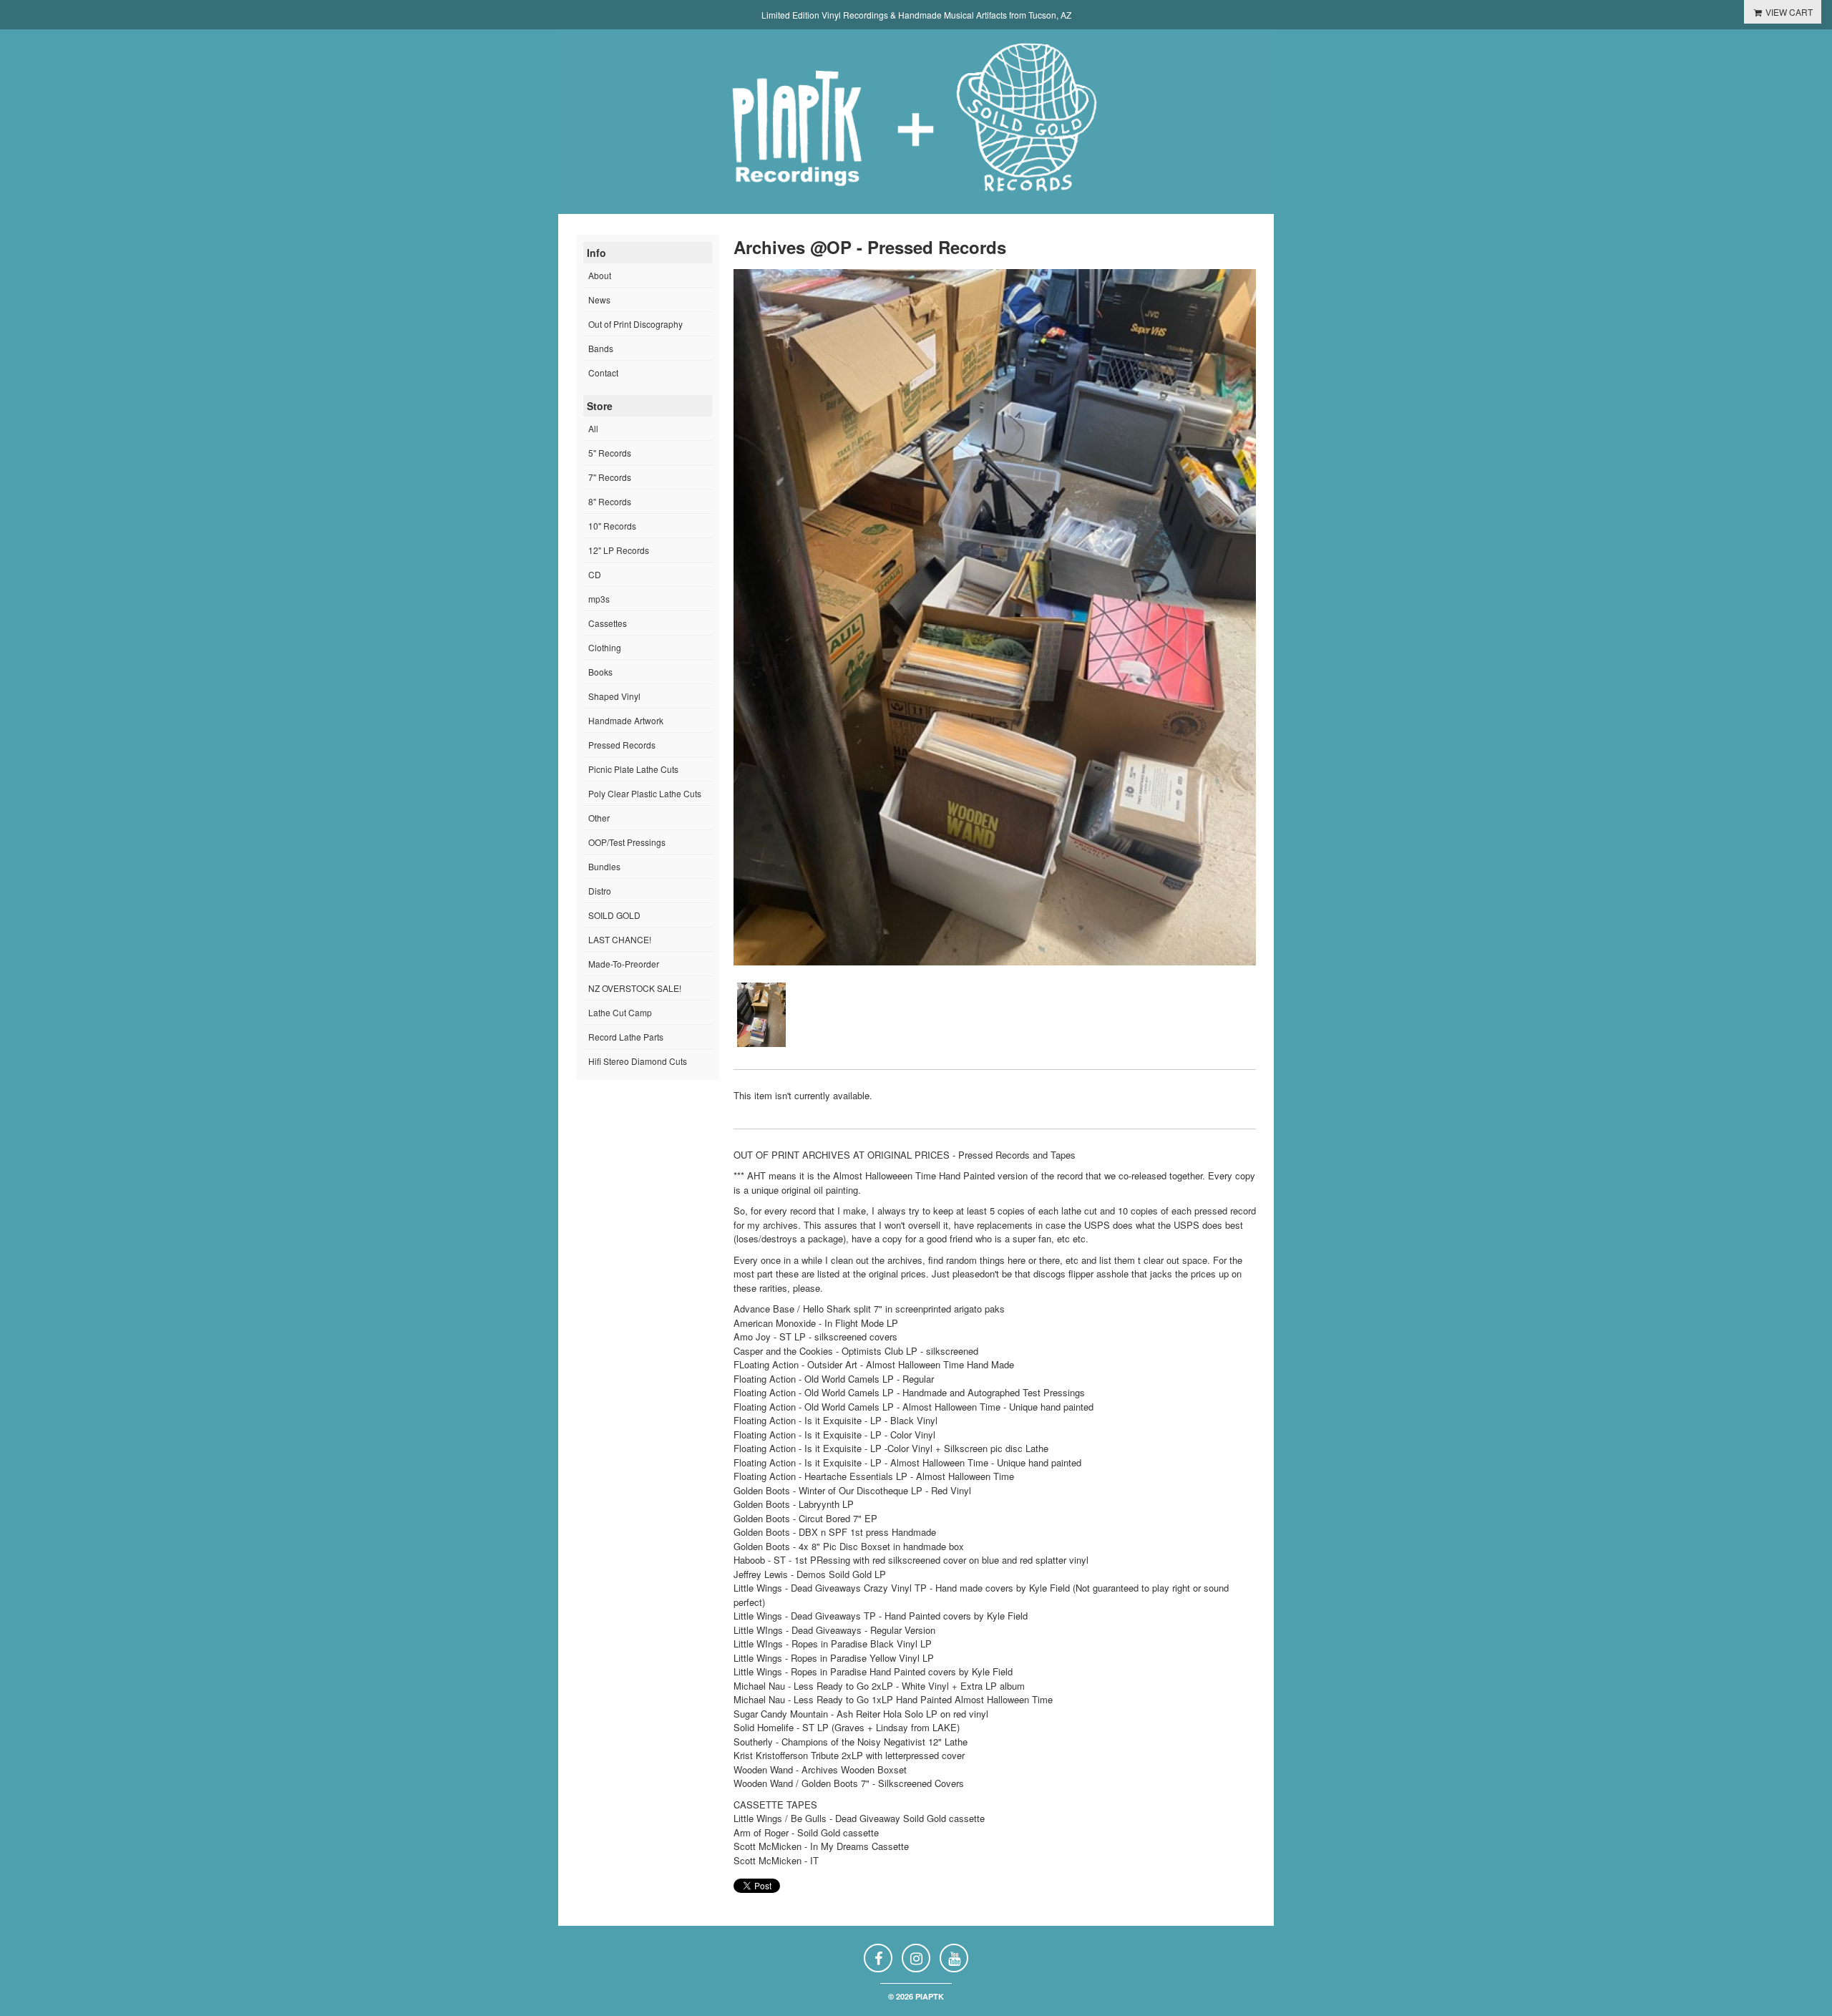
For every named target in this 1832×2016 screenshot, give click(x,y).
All (593, 428)
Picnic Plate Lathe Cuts (633, 769)
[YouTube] (954, 1958)
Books (600, 672)
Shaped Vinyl (614, 696)
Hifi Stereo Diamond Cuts (638, 1061)
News (599, 300)
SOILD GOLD (614, 915)
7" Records (610, 477)
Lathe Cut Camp (620, 1012)
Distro (600, 891)
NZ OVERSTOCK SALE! (635, 988)
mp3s (599, 599)
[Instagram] (916, 1958)
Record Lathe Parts (626, 1037)
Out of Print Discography (635, 324)
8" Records (610, 501)
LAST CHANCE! (620, 939)
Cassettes (608, 623)
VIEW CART (1788, 12)
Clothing (605, 647)
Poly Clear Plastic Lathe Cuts (645, 793)
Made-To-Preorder (624, 964)
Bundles (604, 866)
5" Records (610, 453)
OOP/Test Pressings (627, 842)
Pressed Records (622, 745)
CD (595, 574)
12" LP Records (619, 550)
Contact (603, 372)
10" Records (612, 526)
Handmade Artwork (626, 720)
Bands (601, 348)
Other (599, 818)
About (600, 275)
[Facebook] (878, 1958)
